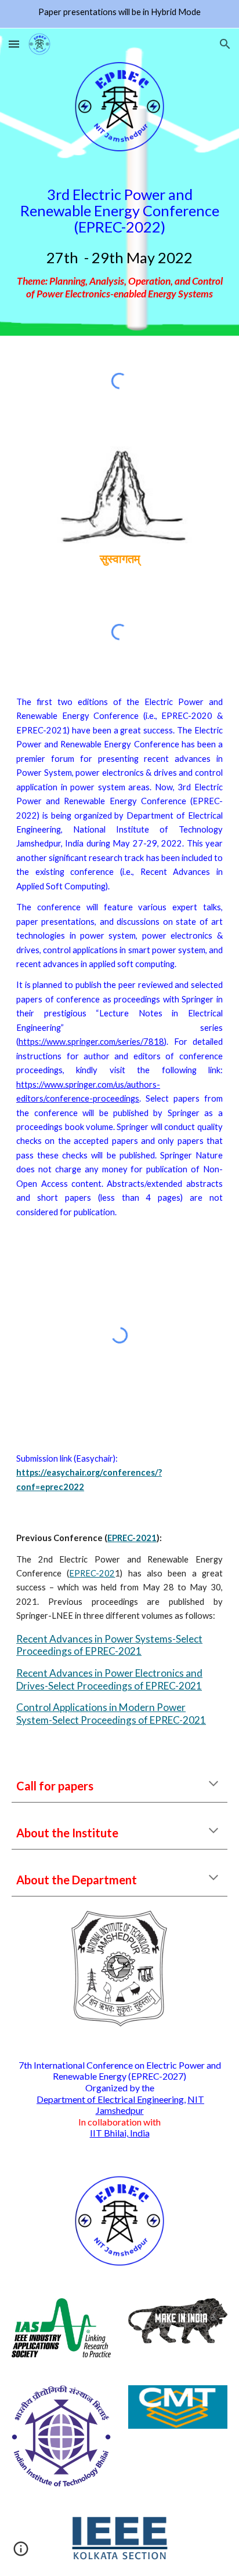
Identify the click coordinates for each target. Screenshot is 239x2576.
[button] (14, 44)
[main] (119, 244)
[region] (119, 14)
